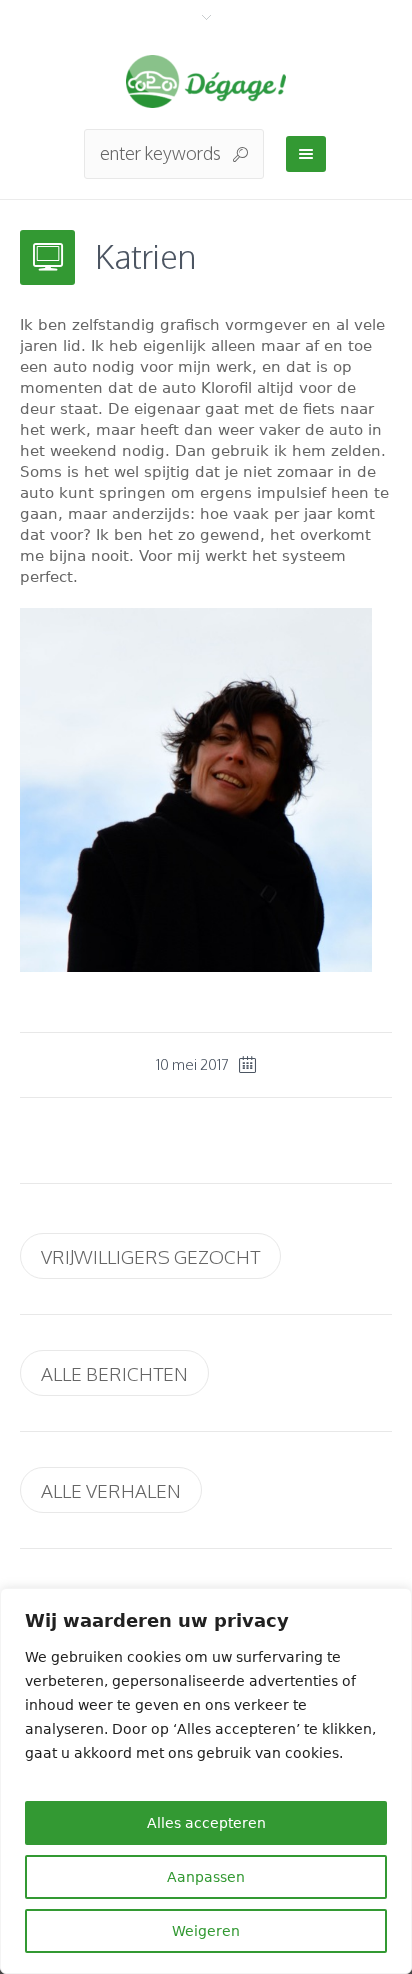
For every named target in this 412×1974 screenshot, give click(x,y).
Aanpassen (206, 1877)
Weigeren (206, 1931)
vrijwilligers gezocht (150, 1256)
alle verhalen (111, 1490)
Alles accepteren (206, 1823)
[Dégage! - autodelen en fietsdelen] (206, 81)
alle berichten (114, 1373)
